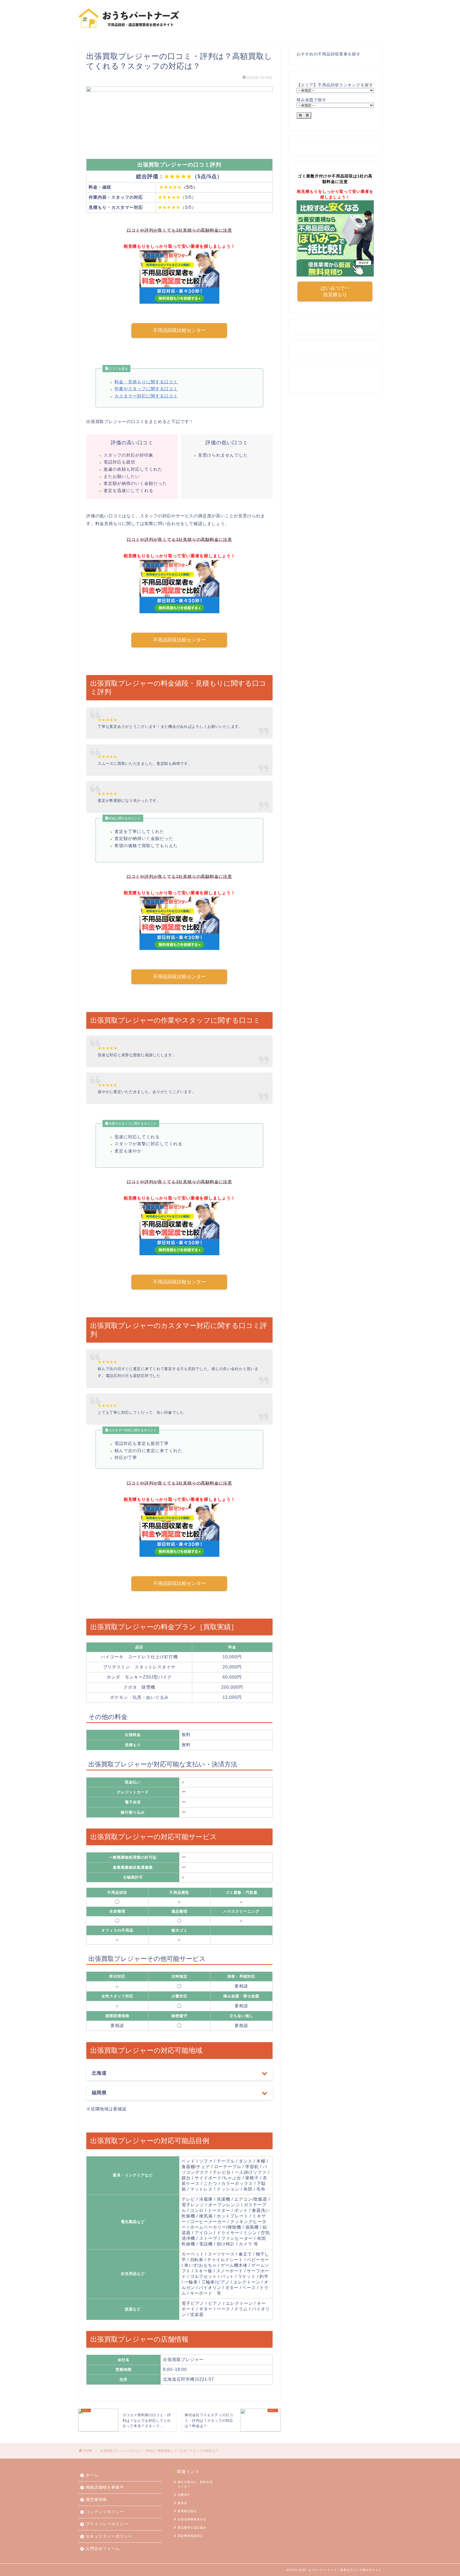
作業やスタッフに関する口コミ (146, 389)
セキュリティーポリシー (109, 2536)
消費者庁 (184, 2495)
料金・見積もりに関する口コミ (146, 382)
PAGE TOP (445, 2494)
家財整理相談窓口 (190, 2536)
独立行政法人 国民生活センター (195, 2484)
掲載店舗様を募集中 (105, 2487)
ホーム (92, 2475)
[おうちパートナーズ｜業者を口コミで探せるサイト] (129, 32)
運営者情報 (96, 2499)
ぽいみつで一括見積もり (335, 291)
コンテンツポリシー (105, 2512)
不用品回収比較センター (179, 330)
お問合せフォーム (103, 2548)
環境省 (182, 2503)
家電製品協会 (187, 2511)
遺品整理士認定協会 (192, 2528)
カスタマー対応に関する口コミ (146, 396)
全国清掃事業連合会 (192, 2519)
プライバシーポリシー (107, 2524)
